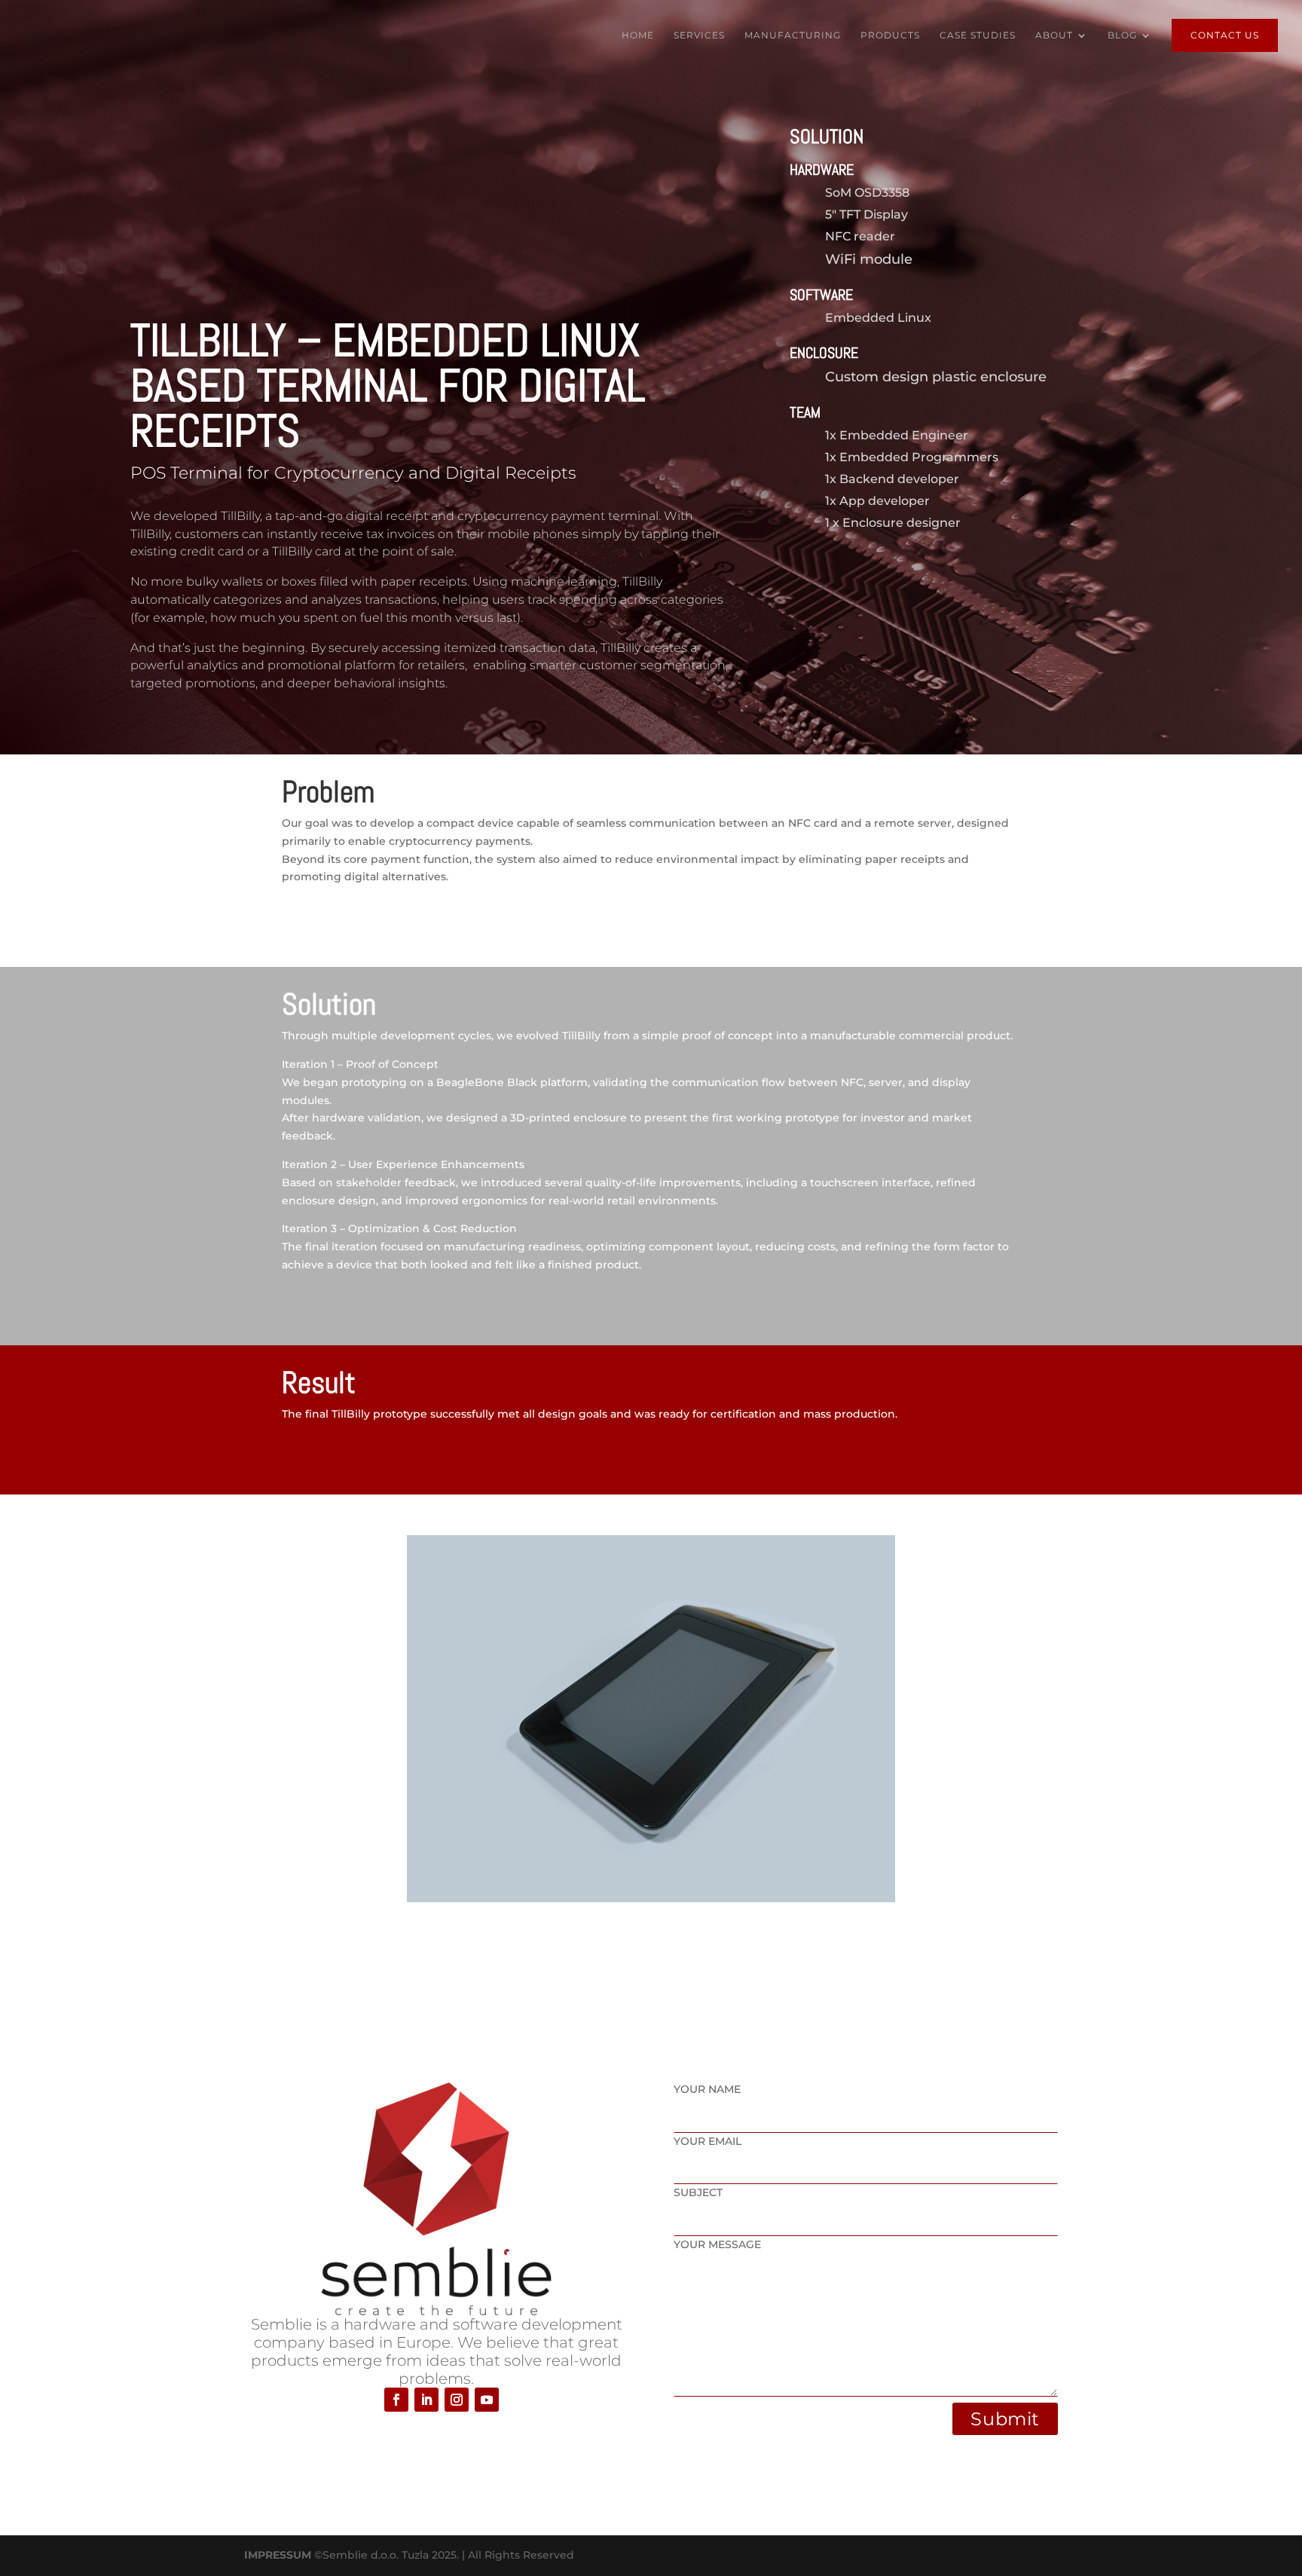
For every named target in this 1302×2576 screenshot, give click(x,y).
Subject (698, 2192)
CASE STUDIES (978, 35)
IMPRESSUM (278, 2555)
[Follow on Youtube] (487, 2400)
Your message (717, 2244)
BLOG (1122, 35)
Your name (707, 2089)
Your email (708, 2141)
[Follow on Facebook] (396, 2400)
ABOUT (1054, 35)
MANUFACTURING (793, 35)
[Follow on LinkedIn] (426, 2400)
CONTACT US (1225, 35)
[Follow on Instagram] (457, 2400)
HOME (638, 35)
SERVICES (699, 35)
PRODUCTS (890, 35)
